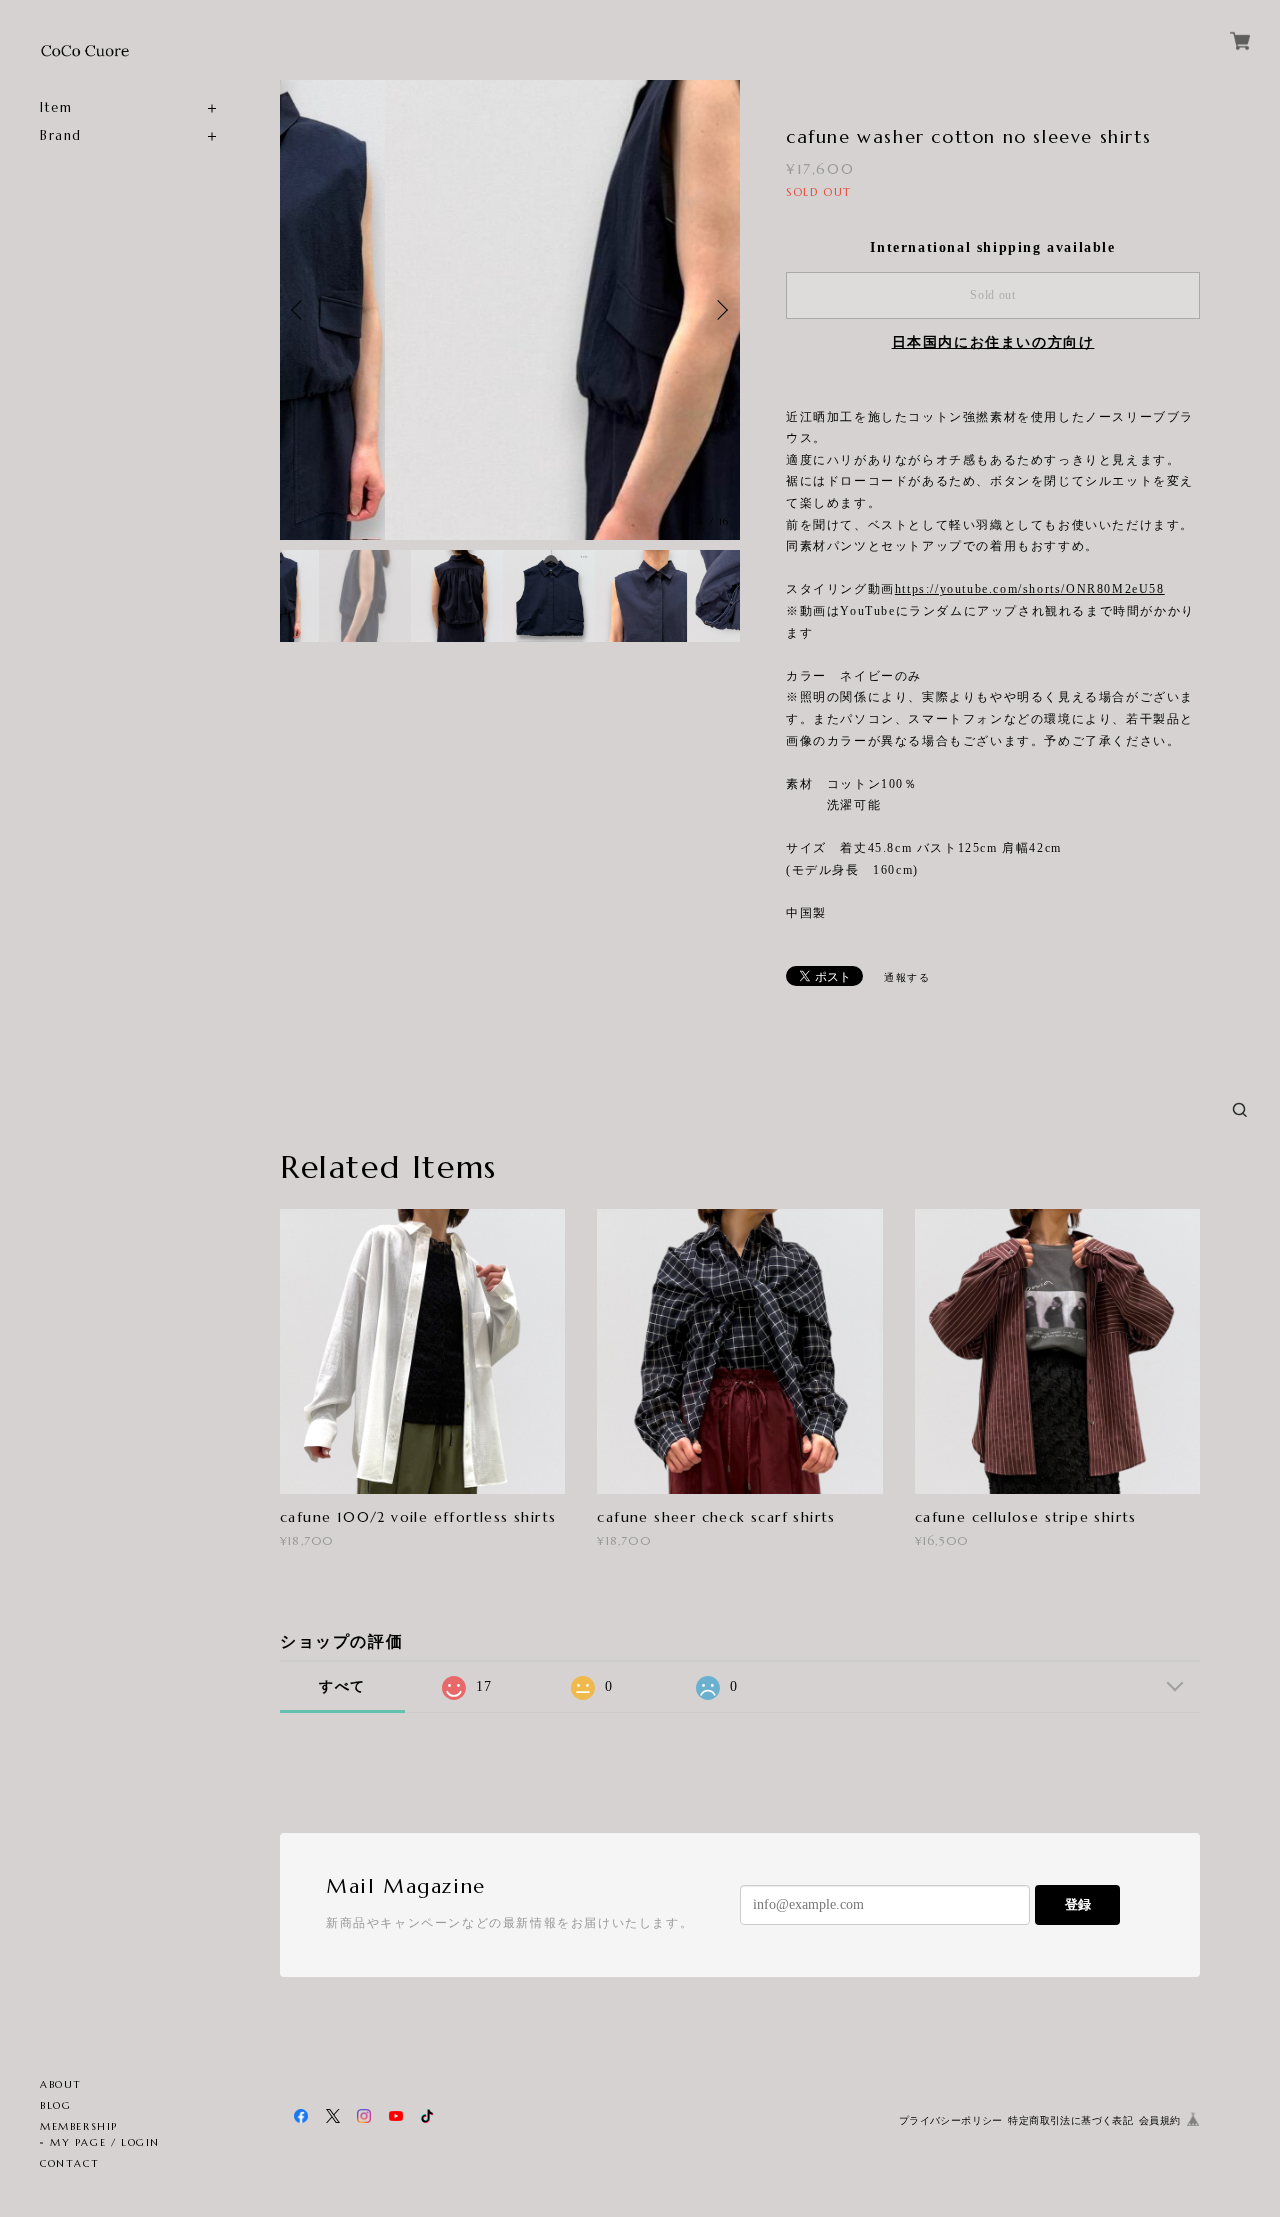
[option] (510, 310)
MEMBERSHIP (79, 2126)
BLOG (55, 2105)
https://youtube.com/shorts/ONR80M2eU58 (1030, 589)
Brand (61, 135)
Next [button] (720, 310)
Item (56, 107)
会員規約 (1160, 2120)
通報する (907, 977)
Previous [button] (300, 310)
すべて (342, 1686)
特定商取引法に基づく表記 (1070, 2120)
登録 (1078, 1904)
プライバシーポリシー (951, 2120)
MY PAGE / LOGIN (105, 2142)
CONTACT (69, 2163)
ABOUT (61, 2084)
